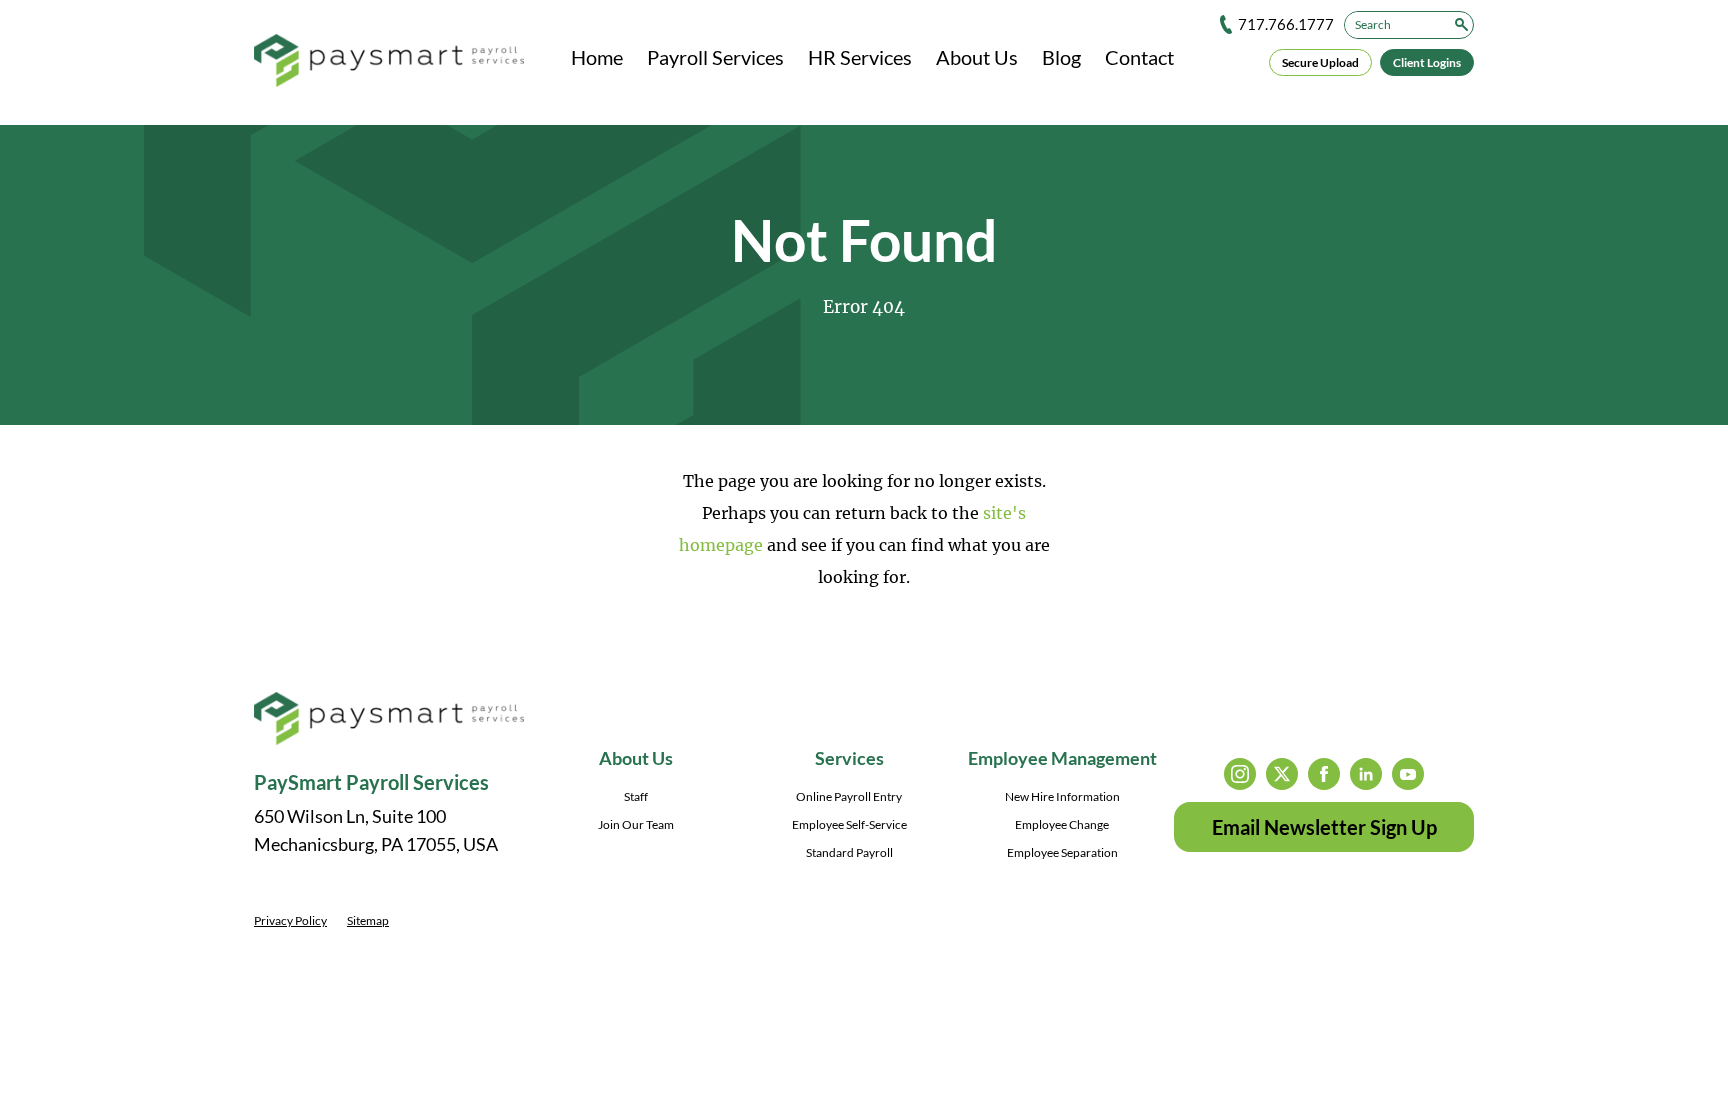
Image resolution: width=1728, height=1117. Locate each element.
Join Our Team (636, 824)
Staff (636, 796)
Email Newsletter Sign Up (1324, 827)
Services (849, 758)
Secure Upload (1320, 62)
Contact (1139, 57)
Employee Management (1062, 758)
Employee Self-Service (849, 824)
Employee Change (1062, 824)
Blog (1061, 57)
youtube (1408, 774)
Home (597, 57)
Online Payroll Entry (849, 796)
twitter (1282, 774)
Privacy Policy (290, 920)
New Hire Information (1062, 796)
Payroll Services (715, 57)
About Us (977, 57)
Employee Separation (1062, 852)
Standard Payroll (849, 852)
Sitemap (368, 920)
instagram (1240, 774)
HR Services (860, 57)
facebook (1324, 774)
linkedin (1366, 774)
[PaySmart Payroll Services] (389, 62)
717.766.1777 (1286, 24)
